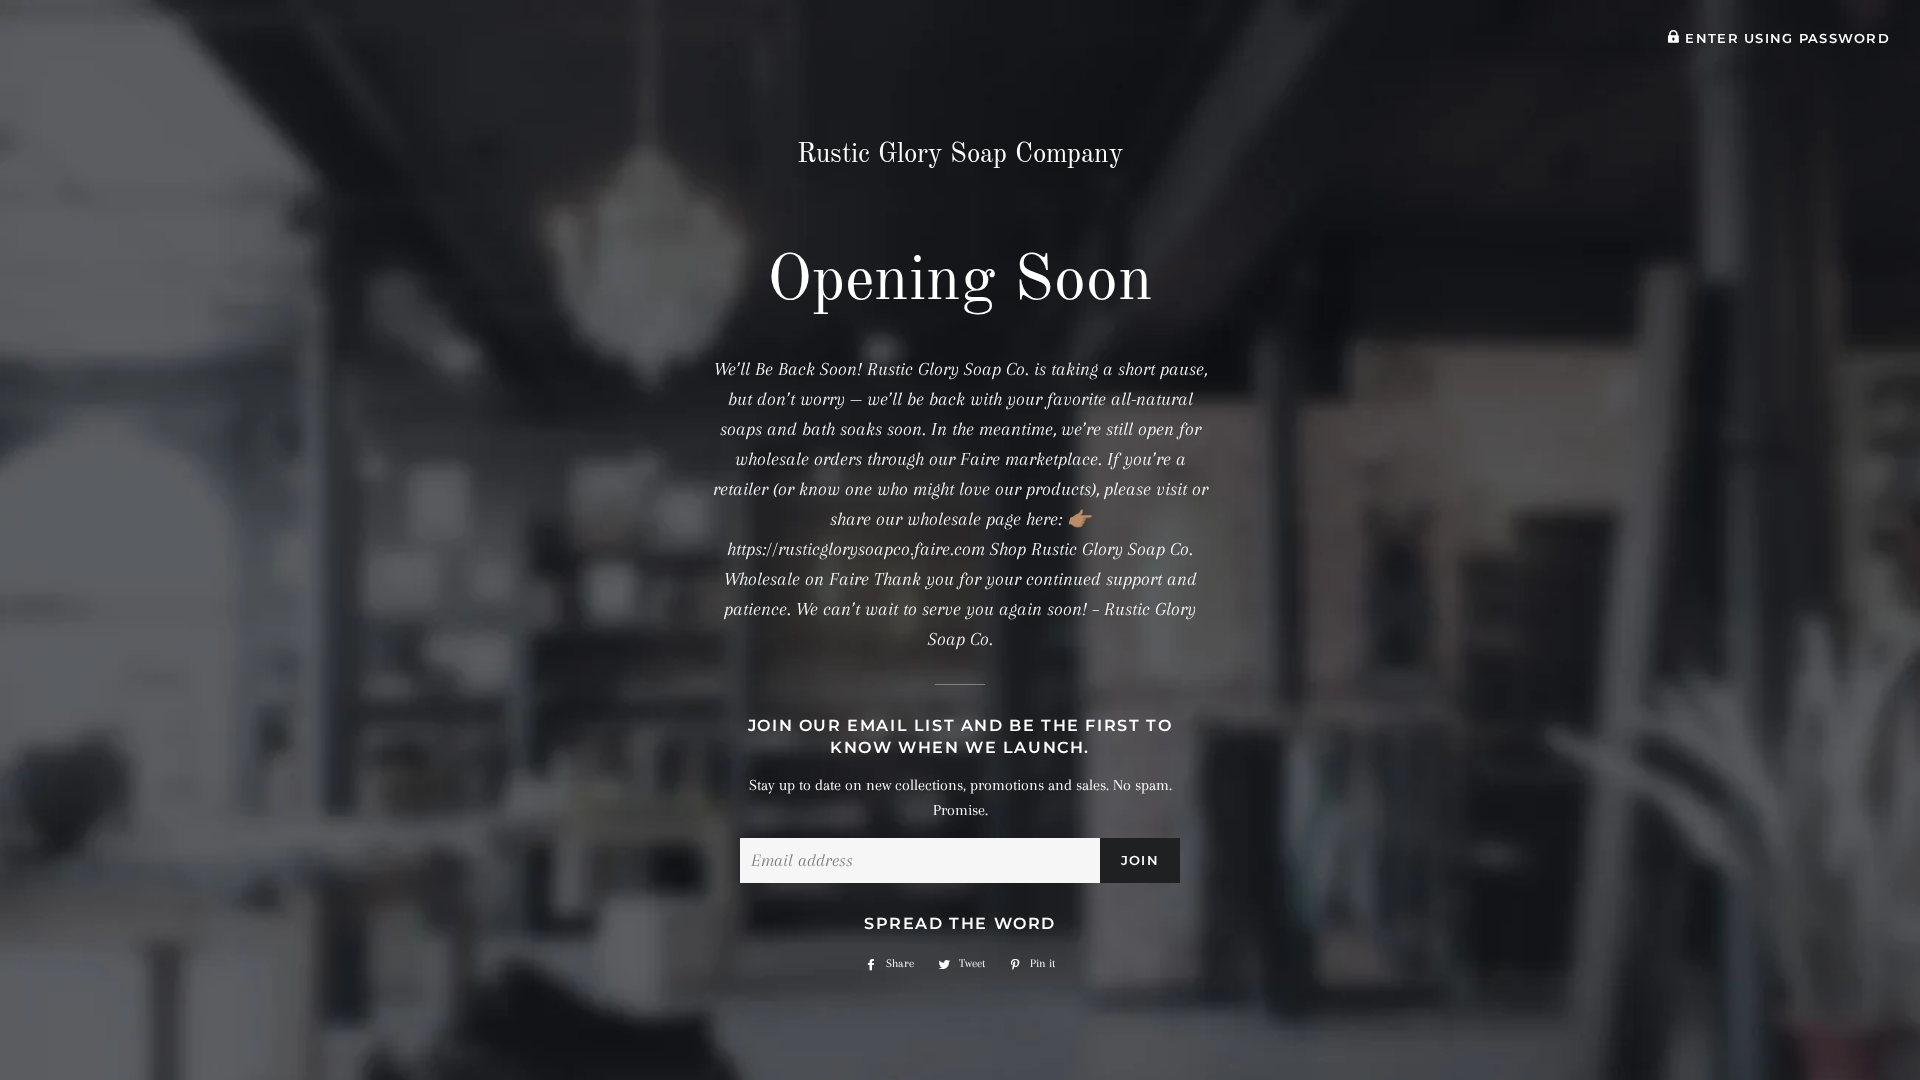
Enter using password (1785, 38)
